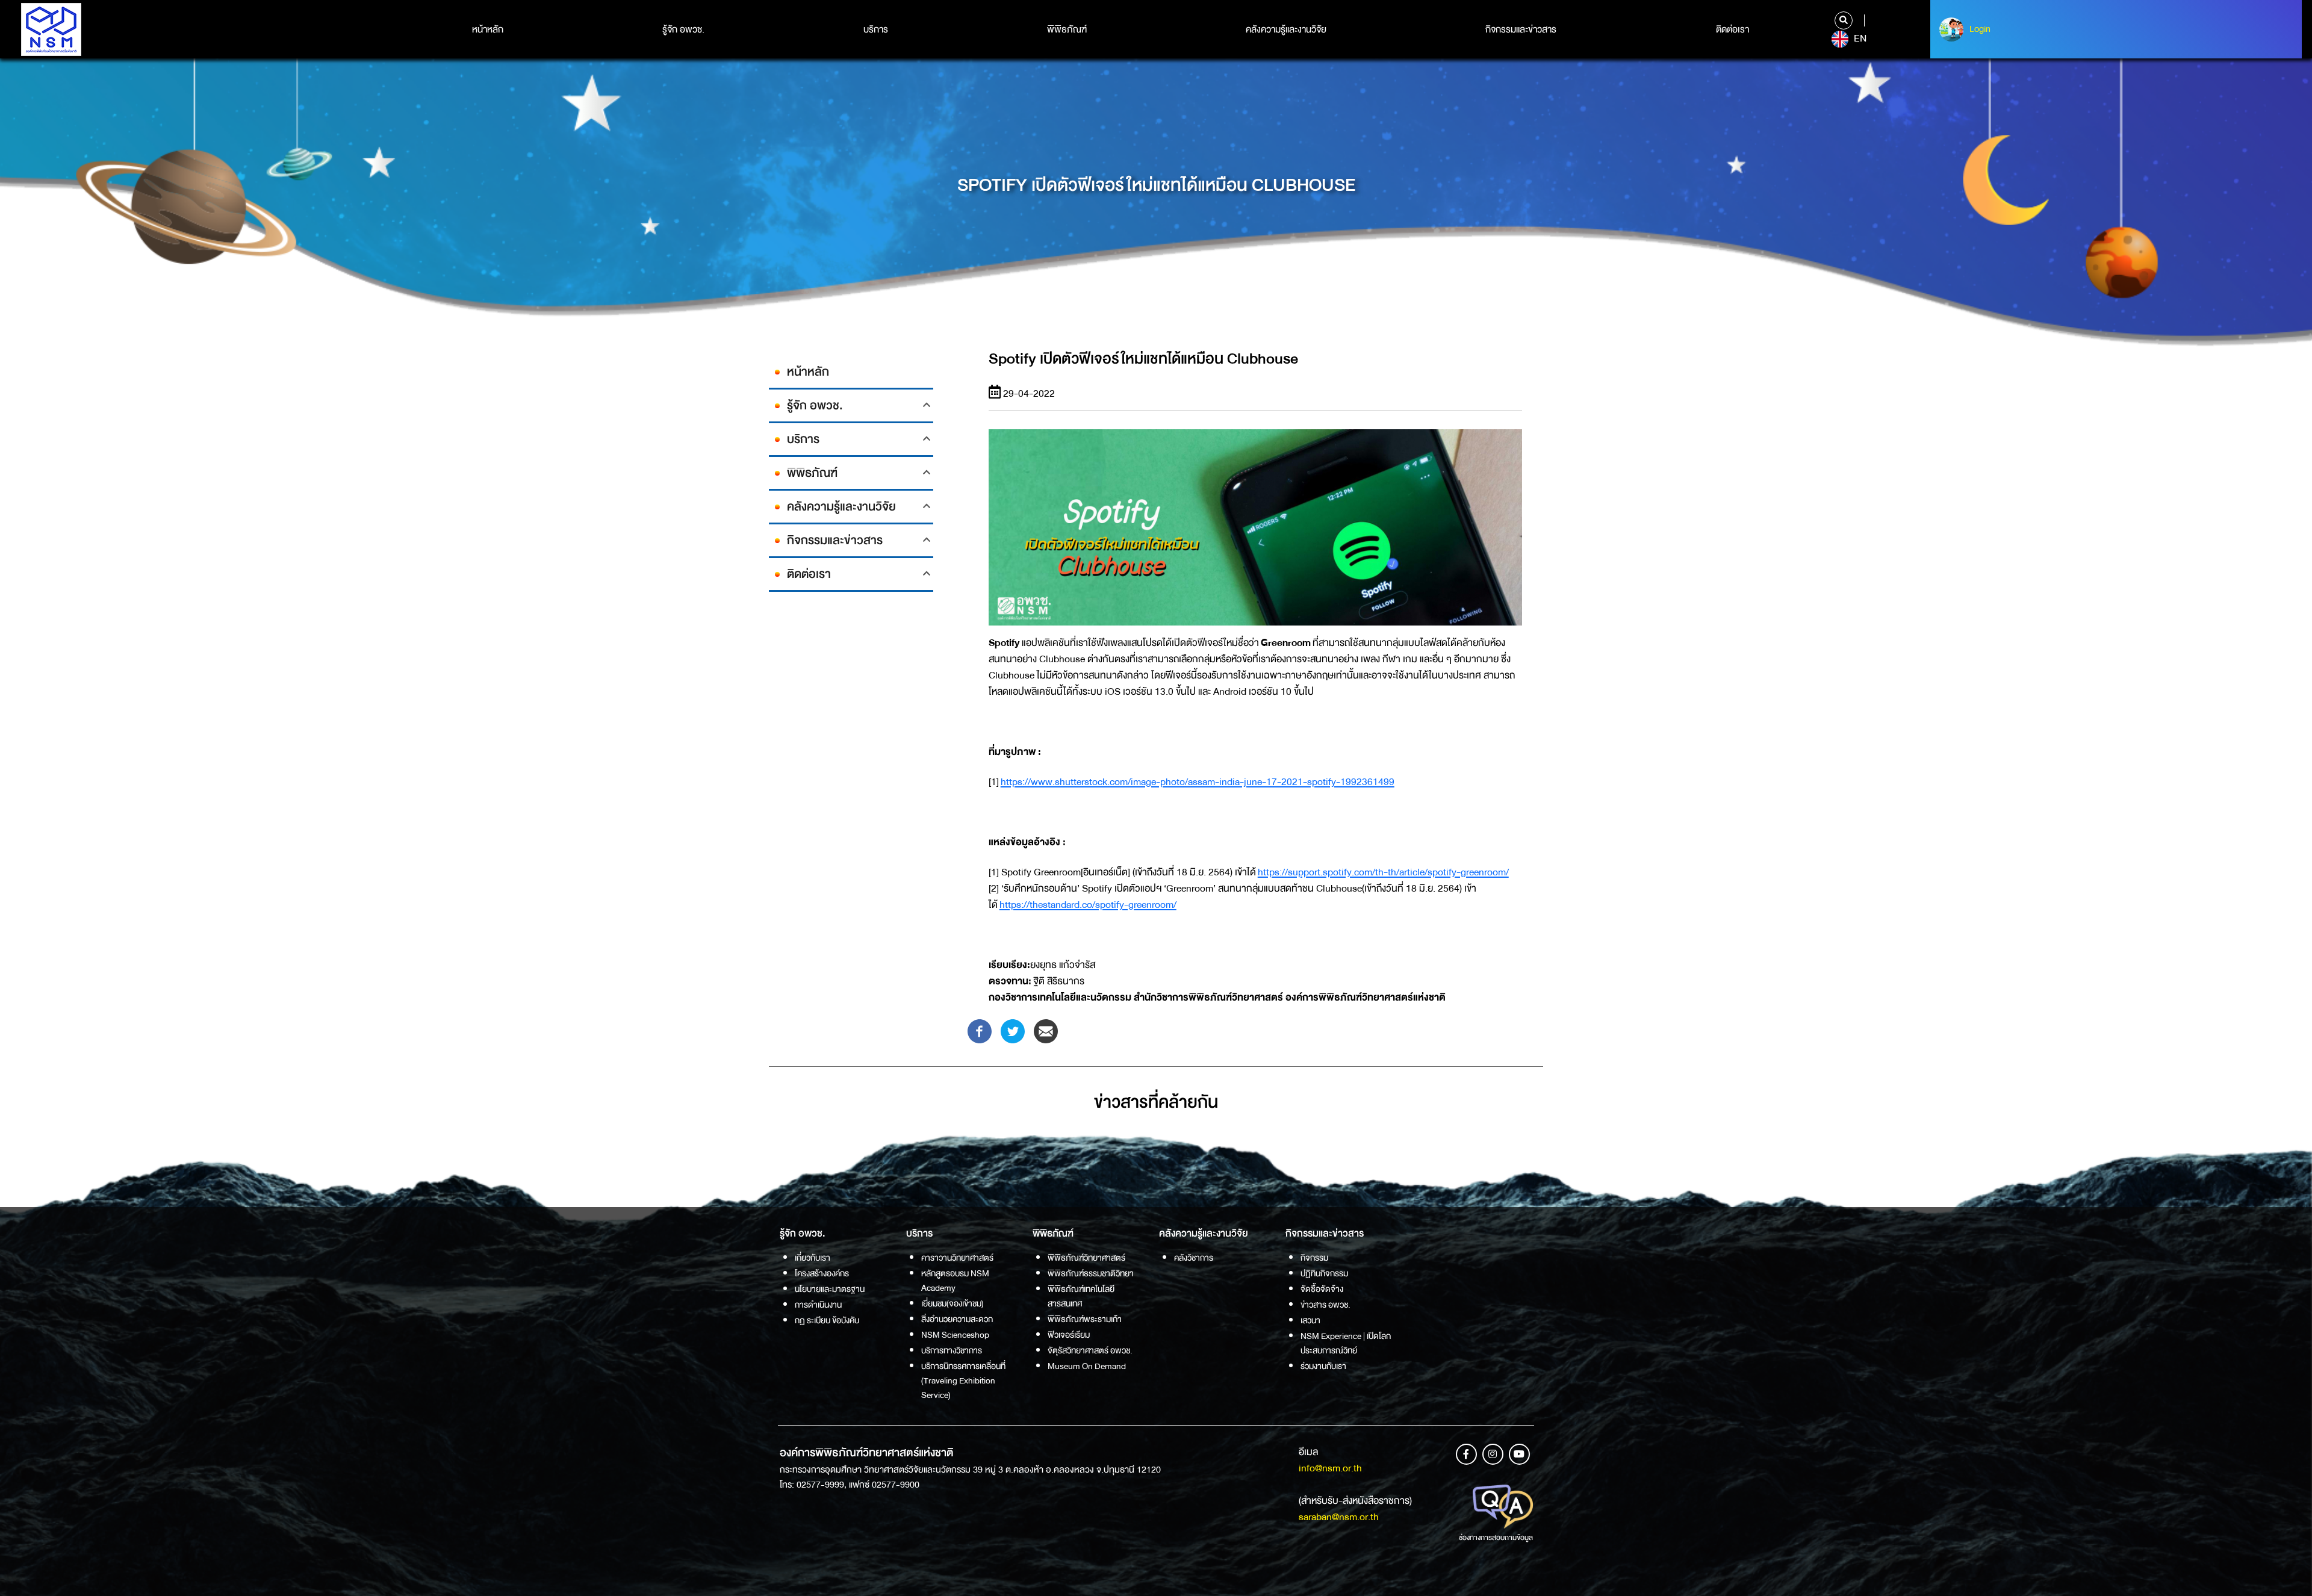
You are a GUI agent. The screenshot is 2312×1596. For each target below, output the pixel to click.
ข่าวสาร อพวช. (1325, 1305)
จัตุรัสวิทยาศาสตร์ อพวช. (1090, 1350)
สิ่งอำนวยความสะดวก (957, 1319)
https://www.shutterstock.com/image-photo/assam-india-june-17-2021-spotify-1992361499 (1198, 782)
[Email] (1046, 1030)
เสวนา (1310, 1320)
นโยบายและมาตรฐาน (830, 1289)
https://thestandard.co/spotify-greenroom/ (1088, 905)
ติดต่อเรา (1732, 29)
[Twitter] (1013, 1030)
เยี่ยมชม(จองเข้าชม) (952, 1303)
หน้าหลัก (488, 29)
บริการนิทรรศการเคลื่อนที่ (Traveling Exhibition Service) (963, 1380)
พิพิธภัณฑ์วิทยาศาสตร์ (1086, 1258)
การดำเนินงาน (818, 1305)
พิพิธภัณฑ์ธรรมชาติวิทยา (1091, 1273)
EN (1859, 39)
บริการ (876, 29)
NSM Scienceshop (955, 1335)
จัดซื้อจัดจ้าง (1322, 1289)
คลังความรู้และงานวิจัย (1286, 29)
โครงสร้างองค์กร (822, 1273)
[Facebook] (980, 1030)
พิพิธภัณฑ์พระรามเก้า (1085, 1319)
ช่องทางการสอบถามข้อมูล (1496, 1538)
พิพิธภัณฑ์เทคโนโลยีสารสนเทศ (1081, 1296)
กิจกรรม (1314, 1258)
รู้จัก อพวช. (683, 29)
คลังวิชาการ (1194, 1258)
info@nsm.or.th (1330, 1468)
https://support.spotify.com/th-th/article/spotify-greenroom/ (1383, 872)
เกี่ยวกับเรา (813, 1258)
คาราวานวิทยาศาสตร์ (957, 1258)
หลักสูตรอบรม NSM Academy (955, 1281)
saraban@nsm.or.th (1339, 1517)
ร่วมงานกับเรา (1323, 1366)
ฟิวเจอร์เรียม (1069, 1335)
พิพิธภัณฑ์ (1067, 29)
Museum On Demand (1087, 1366)
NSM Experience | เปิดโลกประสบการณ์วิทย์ (1346, 1343)
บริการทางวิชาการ (952, 1350)
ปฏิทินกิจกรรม (1324, 1273)
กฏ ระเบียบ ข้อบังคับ (827, 1320)
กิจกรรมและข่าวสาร (1521, 29)
